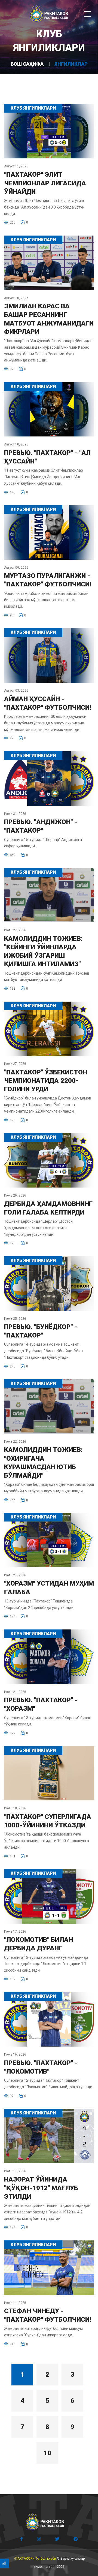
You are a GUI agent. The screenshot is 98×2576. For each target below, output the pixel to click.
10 (47, 2453)
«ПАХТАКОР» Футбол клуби (35, 2559)
